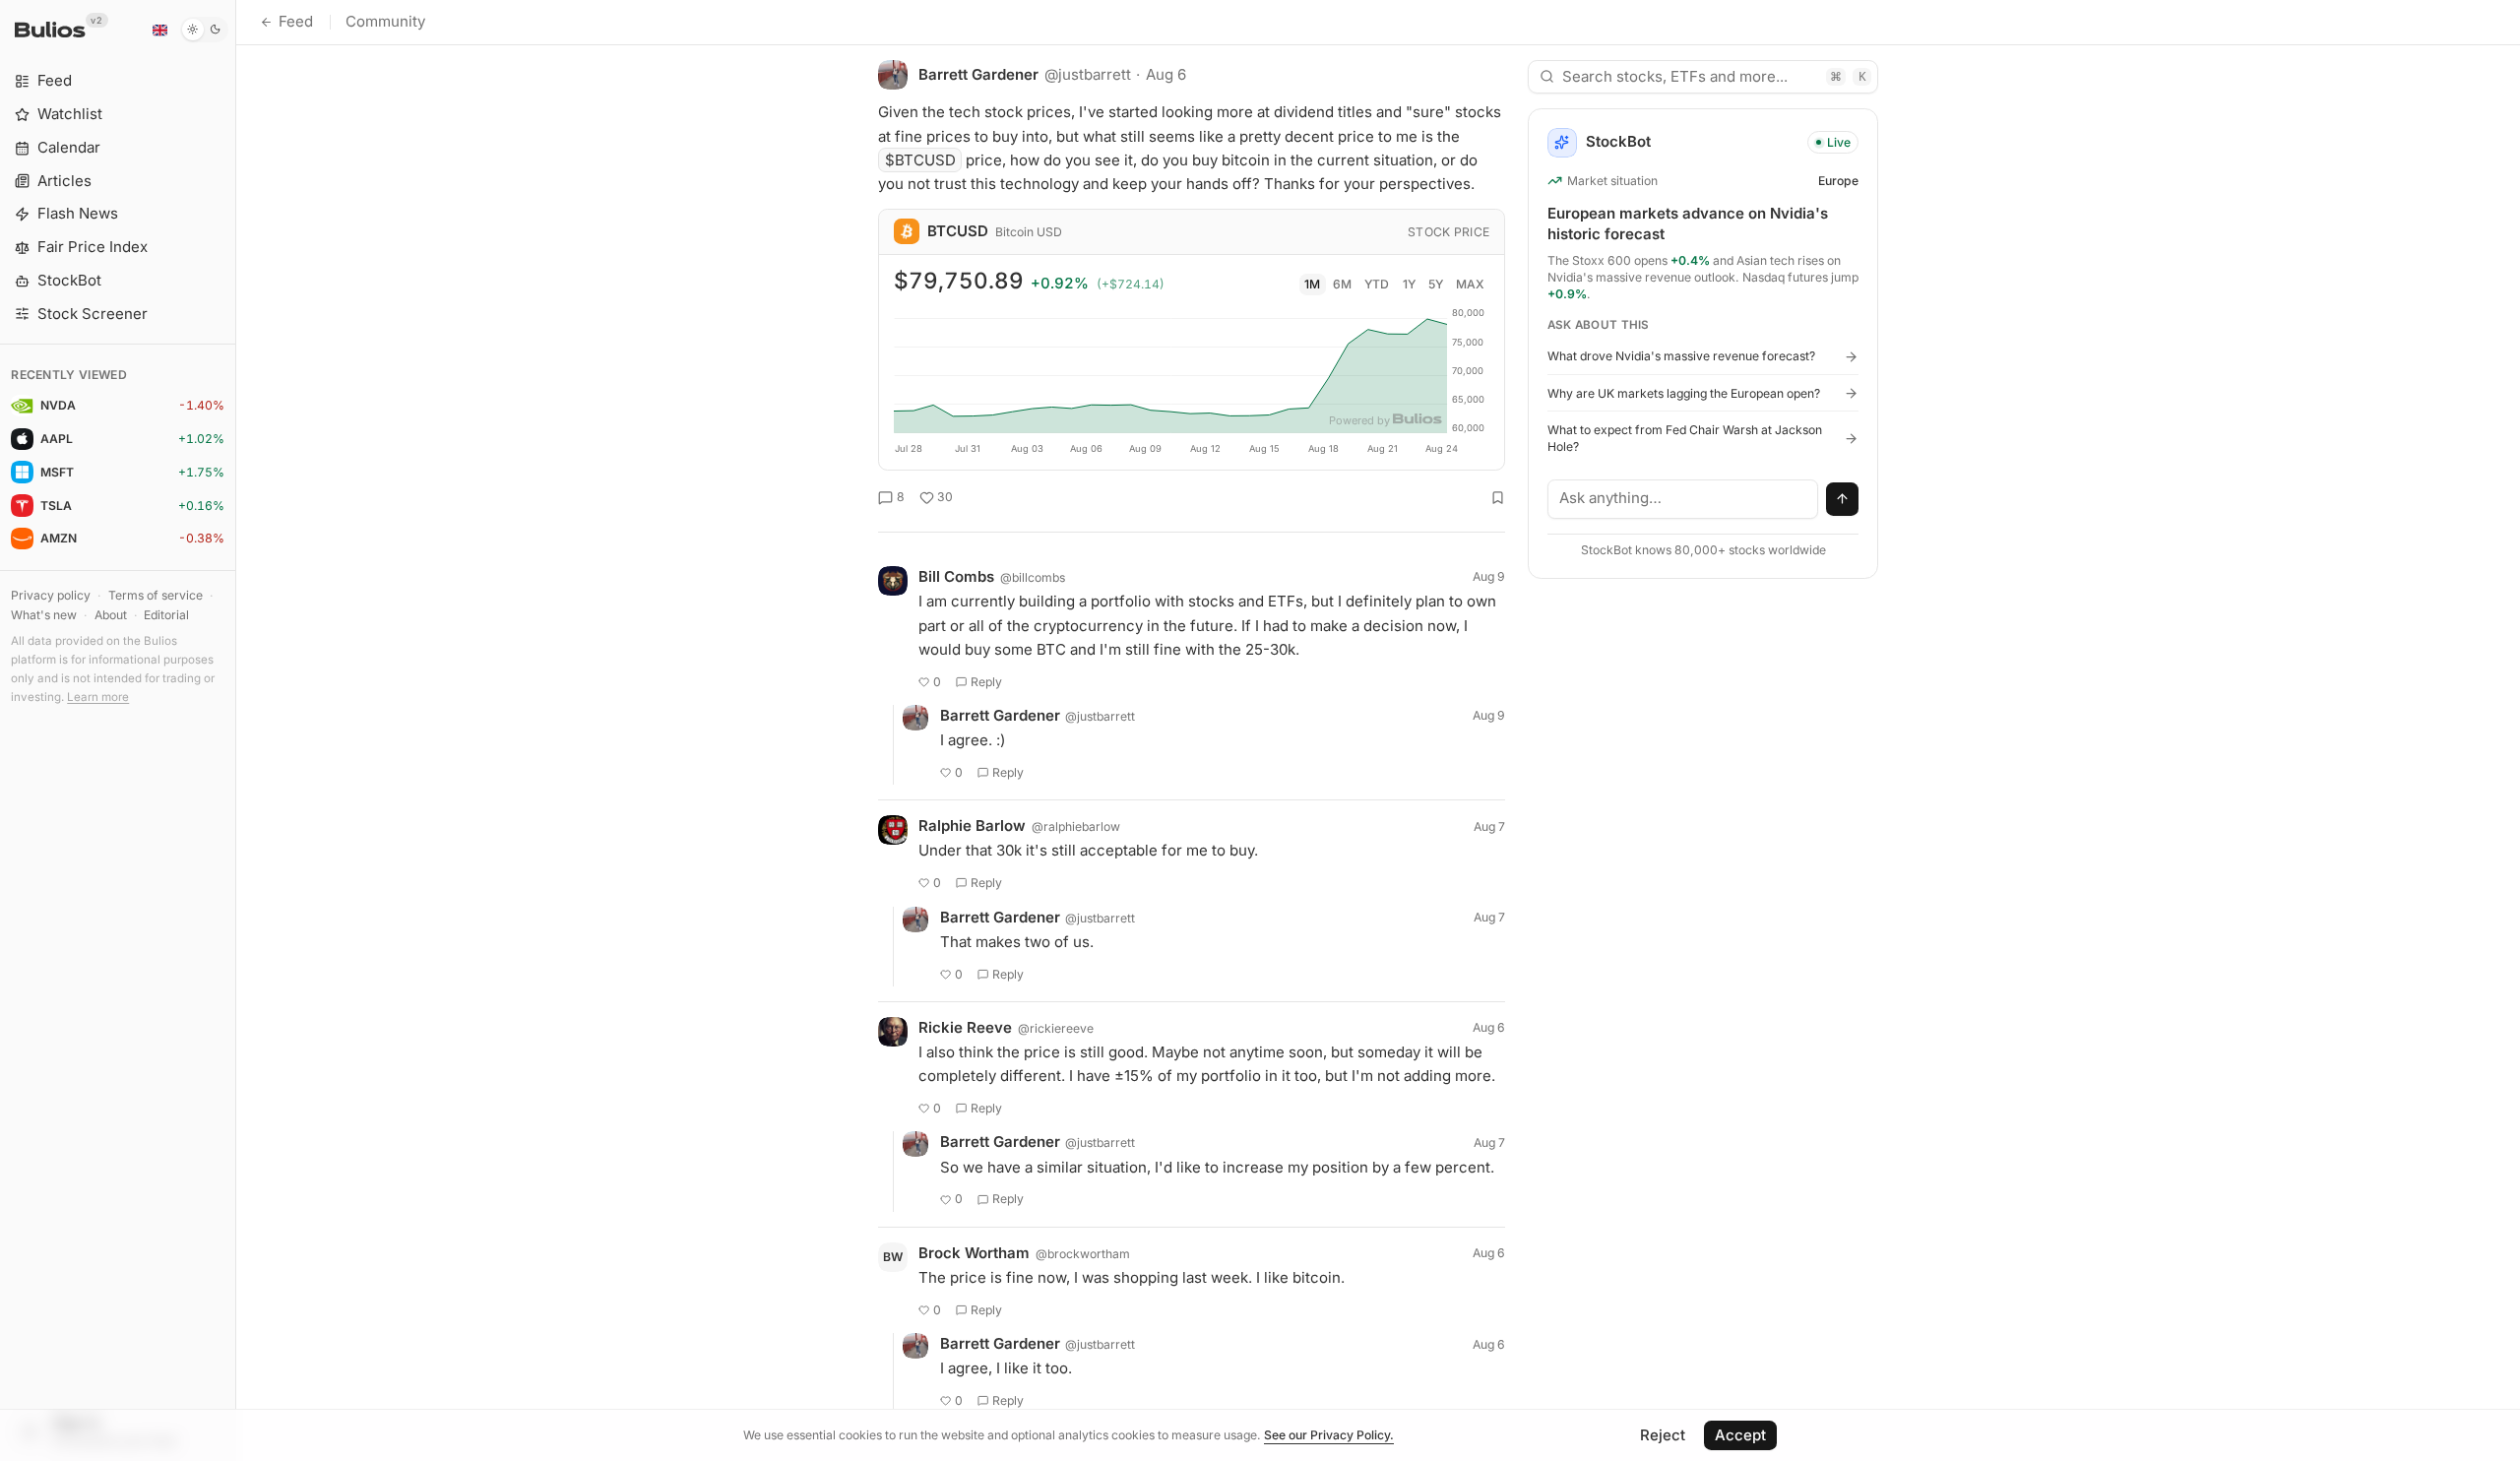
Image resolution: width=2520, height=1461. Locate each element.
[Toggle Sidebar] (236, 730)
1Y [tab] (1409, 284)
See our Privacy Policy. (1329, 1435)
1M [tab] (1312, 284)
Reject (1663, 1435)
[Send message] (1843, 499)
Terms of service (156, 595)
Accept (1740, 1435)
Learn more (98, 697)
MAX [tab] (1470, 284)
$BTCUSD (920, 160)
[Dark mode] (204, 30)
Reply (986, 682)
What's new (44, 615)
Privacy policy (51, 595)
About (111, 615)
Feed (296, 21)
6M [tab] (1342, 284)
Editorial (166, 615)
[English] (159, 30)
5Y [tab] (1436, 284)
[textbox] (1683, 499)
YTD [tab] (1377, 284)
